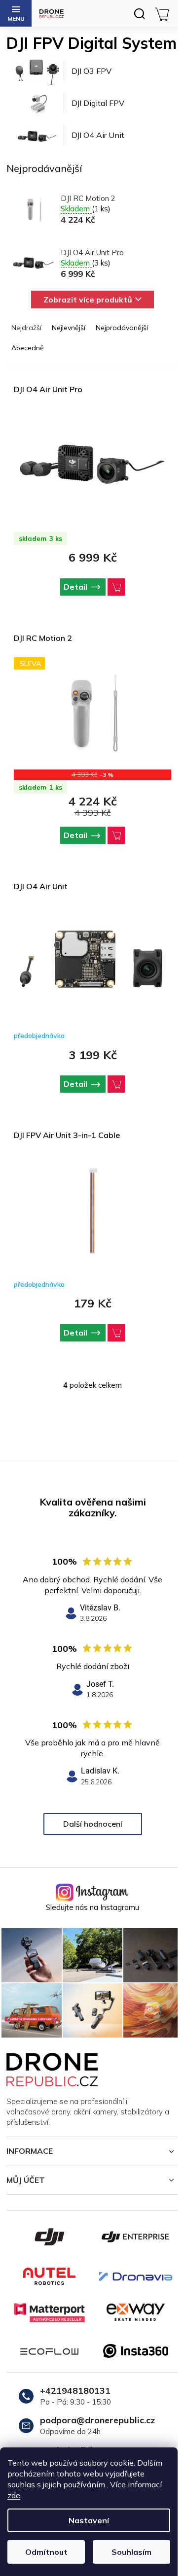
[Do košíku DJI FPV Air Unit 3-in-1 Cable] (116, 1333)
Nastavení (89, 2520)
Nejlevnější (69, 328)
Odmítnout (46, 2552)
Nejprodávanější (122, 328)
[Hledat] (139, 13)
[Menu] (16, 13)
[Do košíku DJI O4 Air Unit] (116, 1084)
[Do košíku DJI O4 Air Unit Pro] (116, 587)
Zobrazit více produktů (88, 300)
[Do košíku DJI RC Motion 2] (116, 835)
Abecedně (28, 348)
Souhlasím (131, 2552)
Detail (75, 587)
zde (14, 2495)
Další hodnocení (93, 1824)
